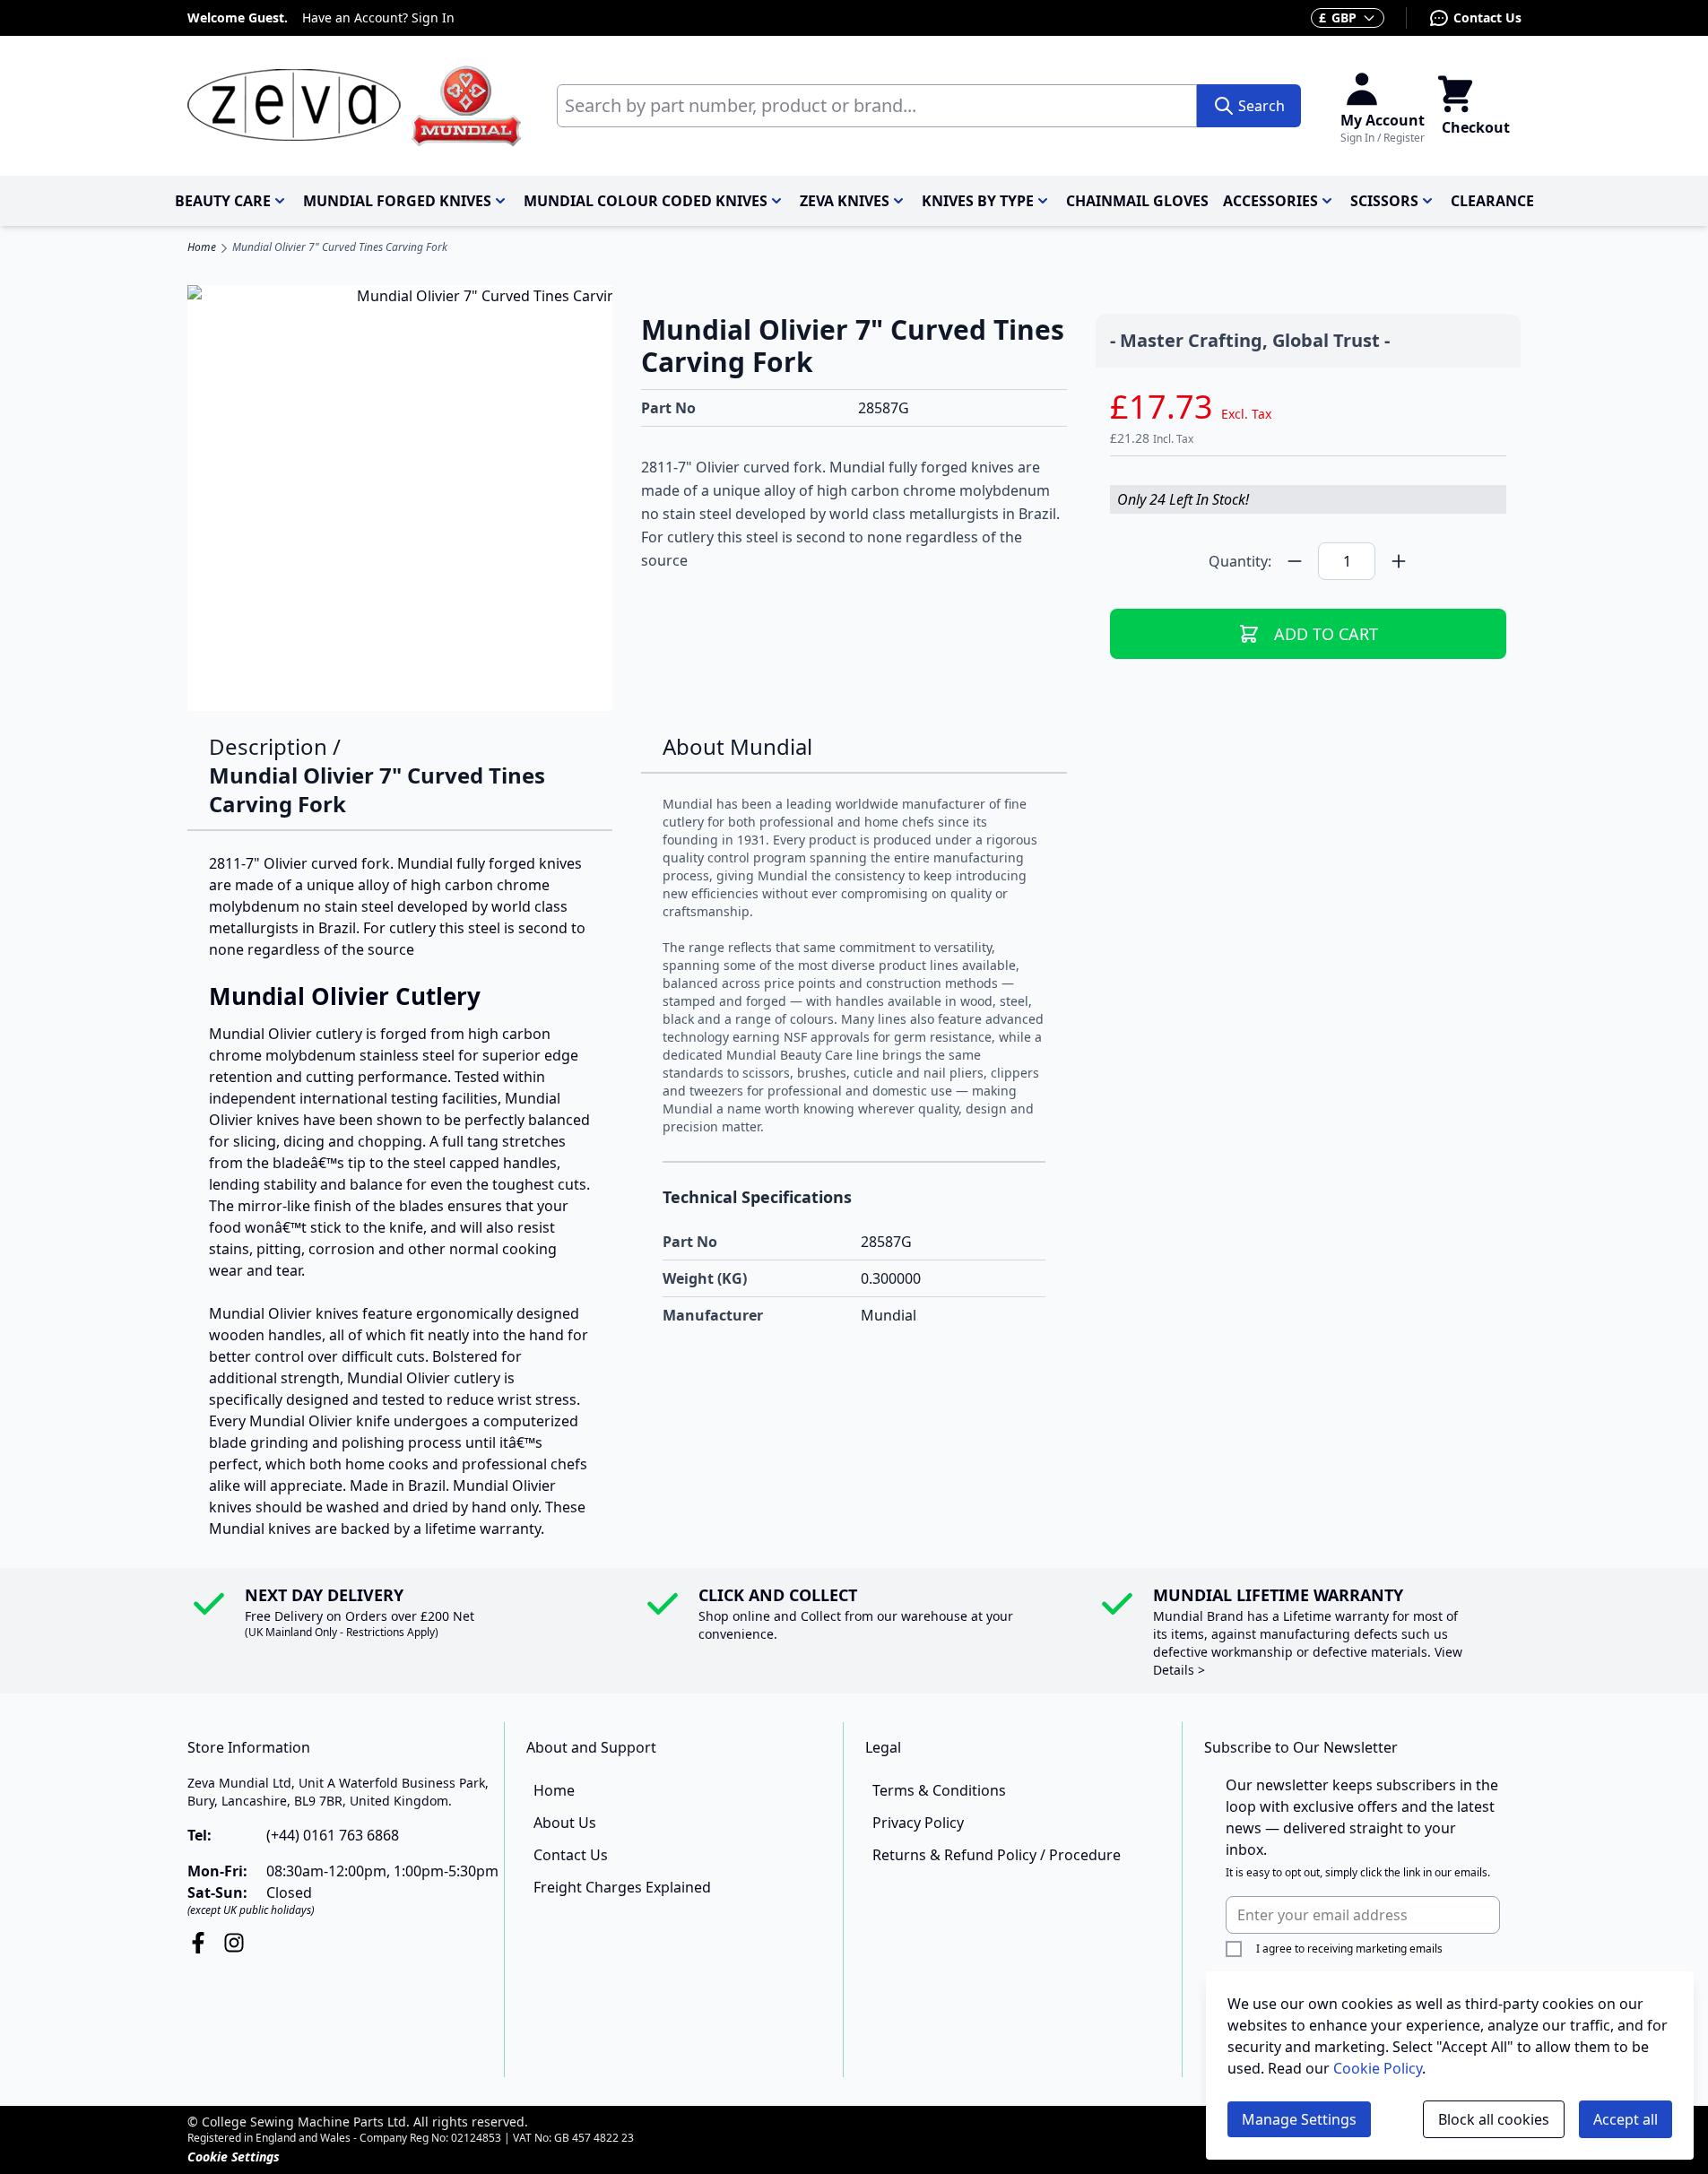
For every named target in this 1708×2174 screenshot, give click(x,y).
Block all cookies (1494, 2119)
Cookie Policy (1378, 2068)
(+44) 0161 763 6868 (333, 1835)
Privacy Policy (918, 1823)
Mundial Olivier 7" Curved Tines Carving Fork (340, 247)
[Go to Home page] (354, 106)
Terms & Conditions (939, 1790)
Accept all (1626, 2119)
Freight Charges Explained (622, 1887)
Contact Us (1487, 17)
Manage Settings (1299, 2119)
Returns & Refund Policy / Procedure (997, 1855)
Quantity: (1240, 561)
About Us (565, 1823)
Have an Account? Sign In (378, 17)
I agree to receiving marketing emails (1349, 1949)
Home (202, 247)
